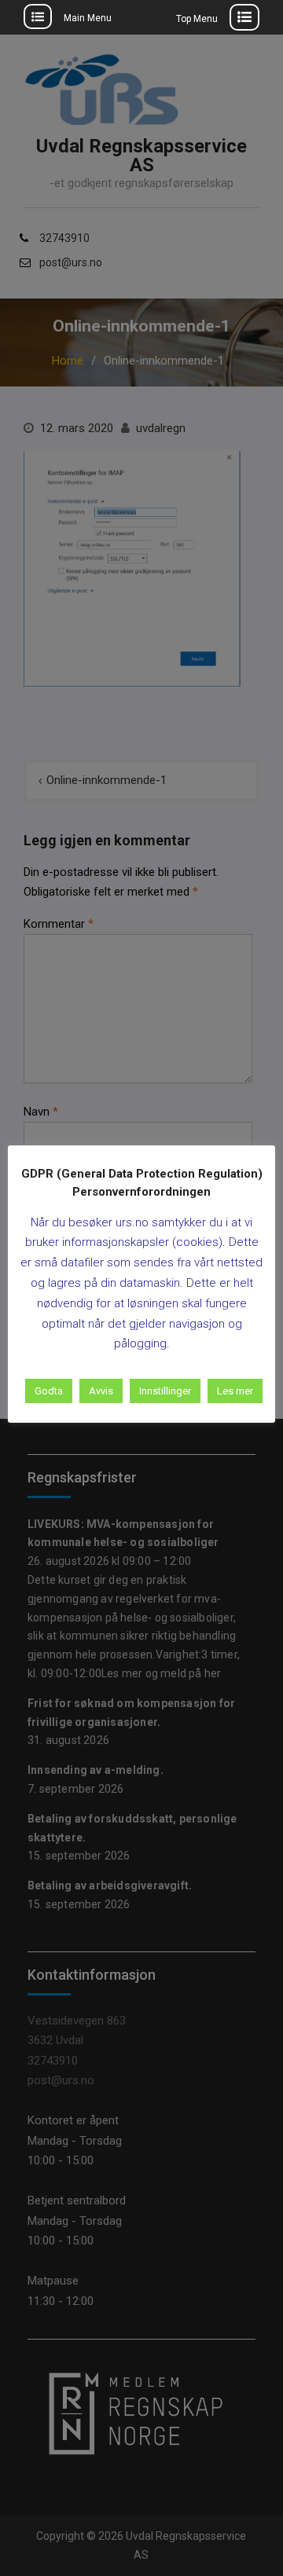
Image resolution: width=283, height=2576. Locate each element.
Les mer (235, 1391)
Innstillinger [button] (165, 1391)
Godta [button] (49, 1391)
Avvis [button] (101, 1391)
